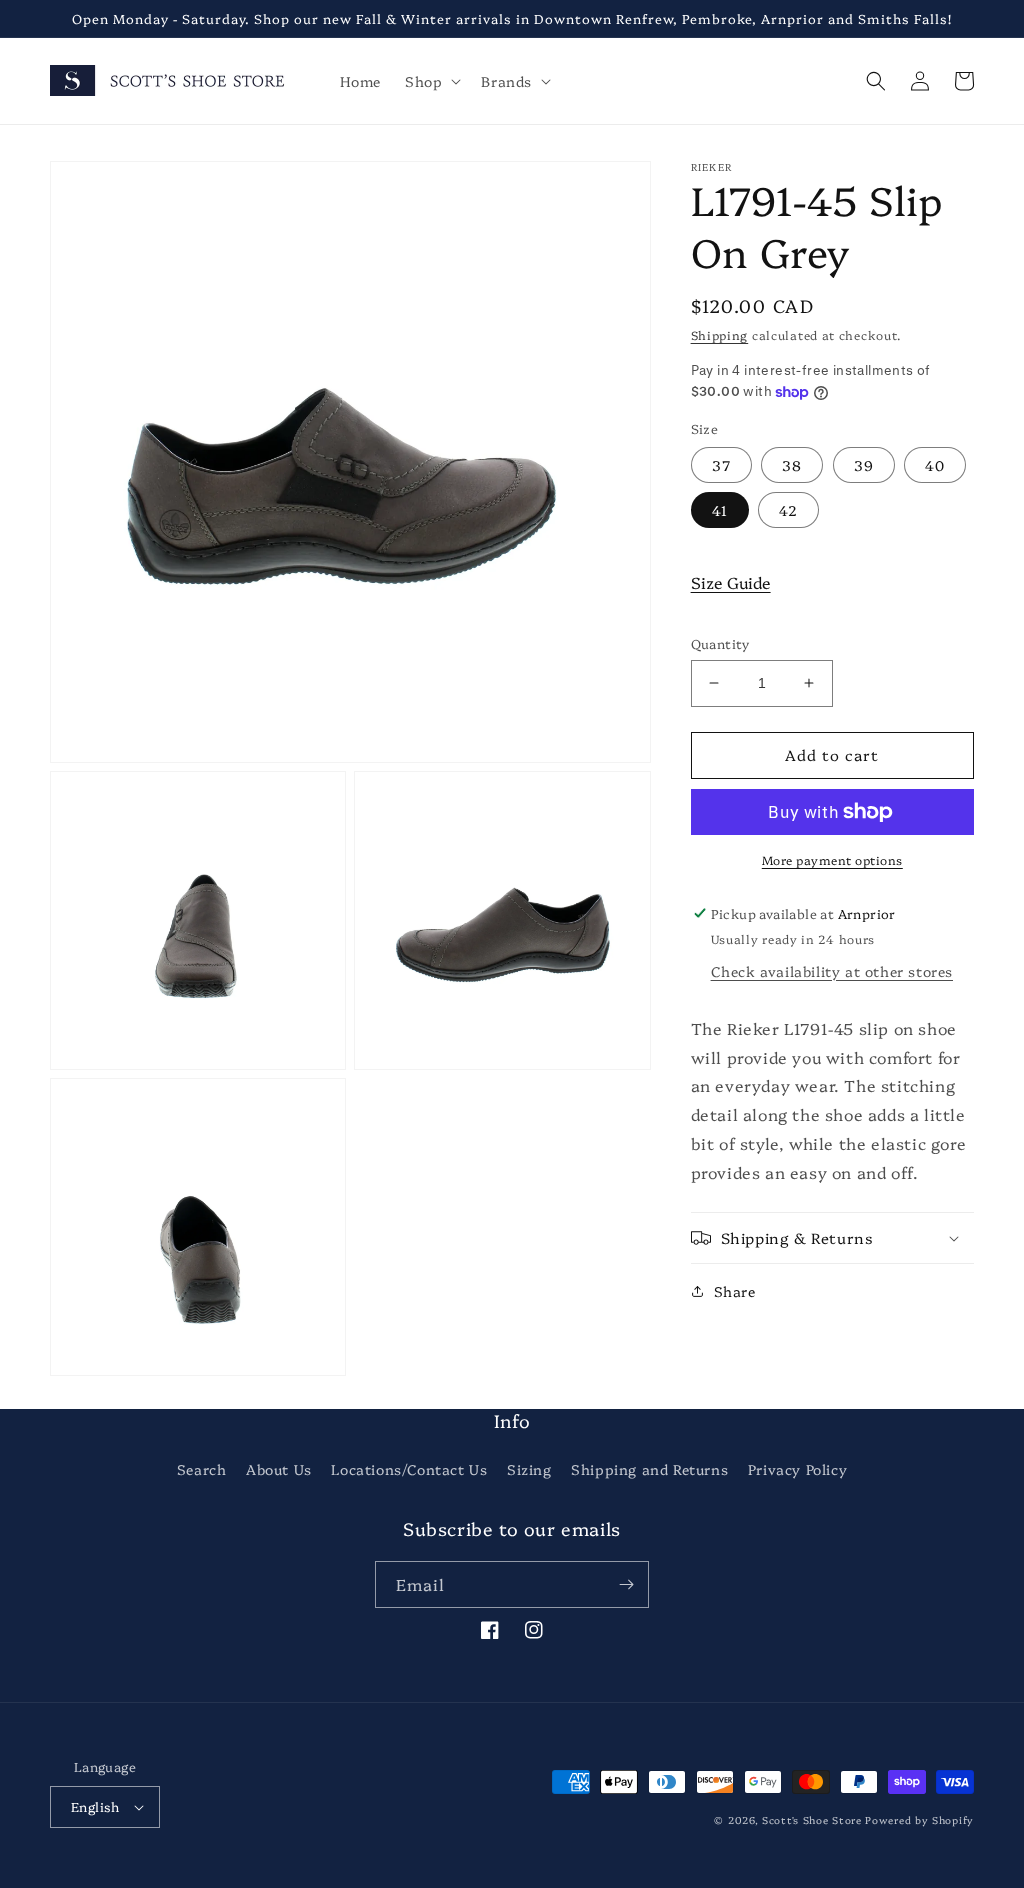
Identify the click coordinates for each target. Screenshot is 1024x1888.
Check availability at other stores (832, 971)
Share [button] (735, 1291)
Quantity (720, 643)
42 (788, 510)
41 (720, 510)
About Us (279, 1469)
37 (721, 465)
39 (864, 465)
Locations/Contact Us (409, 1469)
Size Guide (731, 582)
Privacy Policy (797, 1469)
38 (792, 465)
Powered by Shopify (919, 1820)
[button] (431, 81)
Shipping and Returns (649, 1469)
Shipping (720, 334)
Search (202, 1469)
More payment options (832, 859)
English (95, 1806)
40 (935, 465)
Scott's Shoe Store (812, 1820)
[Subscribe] (626, 1584)
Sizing (529, 1469)
